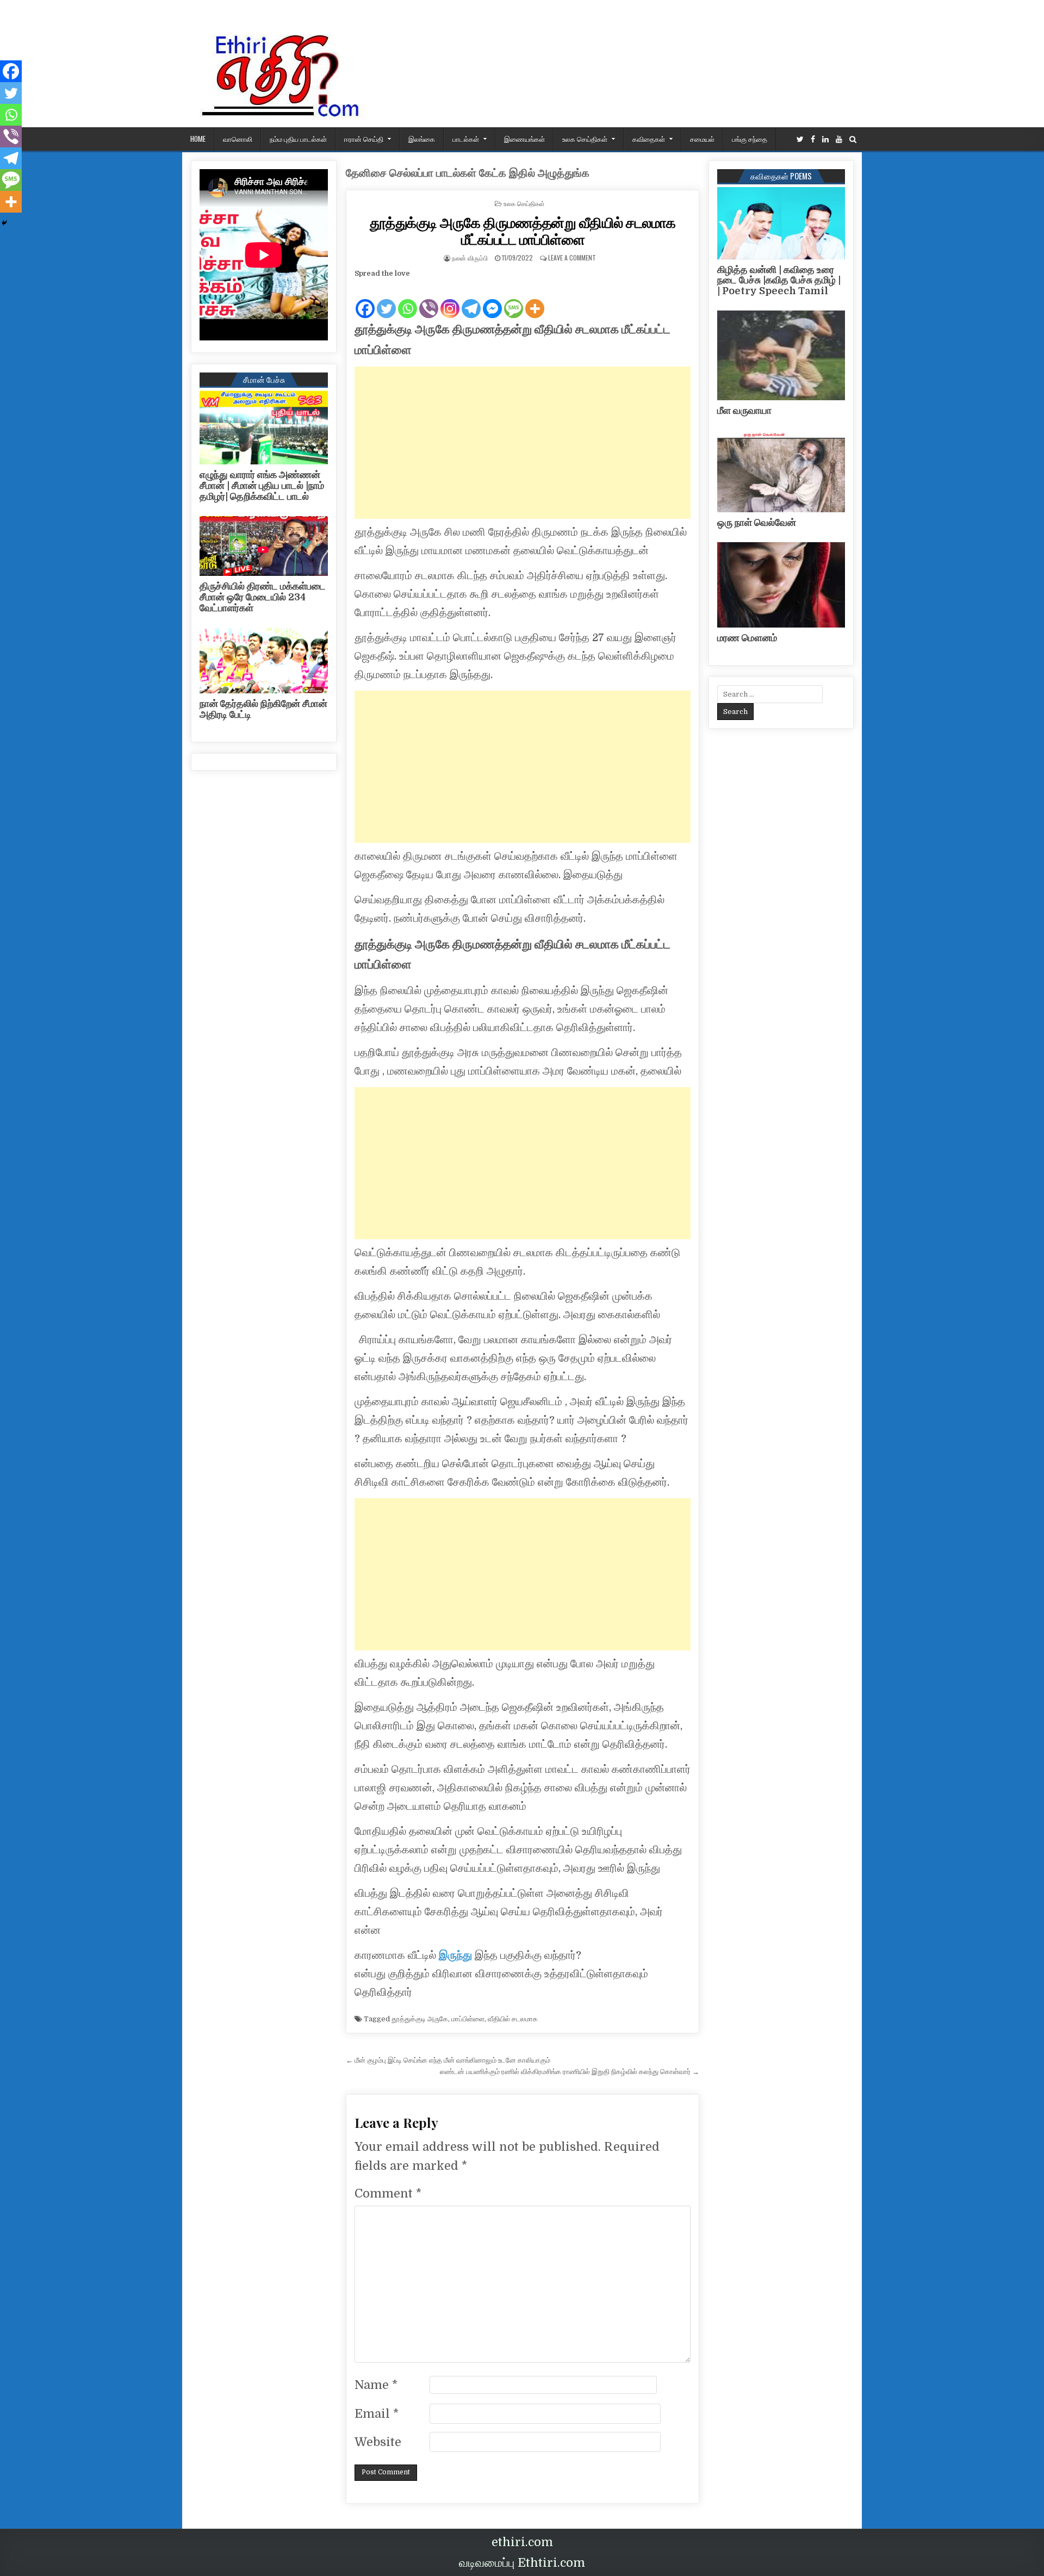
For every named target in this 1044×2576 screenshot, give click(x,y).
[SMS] (514, 300)
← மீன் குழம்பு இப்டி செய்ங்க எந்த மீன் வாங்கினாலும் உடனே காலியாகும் (448, 2060)
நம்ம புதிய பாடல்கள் (298, 139)
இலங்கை (422, 139)
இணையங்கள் (524, 139)
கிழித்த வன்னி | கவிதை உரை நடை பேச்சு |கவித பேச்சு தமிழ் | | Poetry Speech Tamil (779, 281)
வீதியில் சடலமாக (513, 2019)
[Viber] (429, 300)
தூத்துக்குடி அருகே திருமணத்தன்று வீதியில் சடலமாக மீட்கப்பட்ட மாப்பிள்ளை (523, 231)
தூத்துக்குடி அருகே (420, 2019)
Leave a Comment (572, 257)
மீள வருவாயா (744, 411)
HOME (198, 139)
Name (376, 2385)
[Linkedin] (825, 139)
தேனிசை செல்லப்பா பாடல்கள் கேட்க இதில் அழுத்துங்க (468, 173)
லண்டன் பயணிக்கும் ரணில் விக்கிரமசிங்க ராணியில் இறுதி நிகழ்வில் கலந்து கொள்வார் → (570, 2072)
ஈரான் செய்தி (364, 139)
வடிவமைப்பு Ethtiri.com (522, 2563)
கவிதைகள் (649, 139)
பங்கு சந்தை (750, 139)
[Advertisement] (523, 443)
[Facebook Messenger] (492, 300)
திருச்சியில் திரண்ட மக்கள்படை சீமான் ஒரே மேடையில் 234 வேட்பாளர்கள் (263, 597)
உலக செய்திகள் (585, 139)
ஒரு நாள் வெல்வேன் (757, 523)
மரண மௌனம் (747, 638)
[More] (535, 300)
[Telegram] (471, 300)
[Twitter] (800, 139)
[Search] (853, 139)
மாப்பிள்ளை (468, 2019)
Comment (388, 2193)
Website (378, 2442)
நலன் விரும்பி (470, 257)
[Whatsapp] (408, 300)
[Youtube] (839, 139)
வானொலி (238, 139)
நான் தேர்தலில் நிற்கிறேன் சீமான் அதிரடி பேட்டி (263, 709)
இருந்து (455, 1955)
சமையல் (702, 139)
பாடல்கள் (466, 139)
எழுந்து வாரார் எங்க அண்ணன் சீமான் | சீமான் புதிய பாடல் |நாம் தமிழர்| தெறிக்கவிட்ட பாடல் (262, 486)
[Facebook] (813, 139)
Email (377, 2414)
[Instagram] (450, 300)
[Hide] (4, 223)
